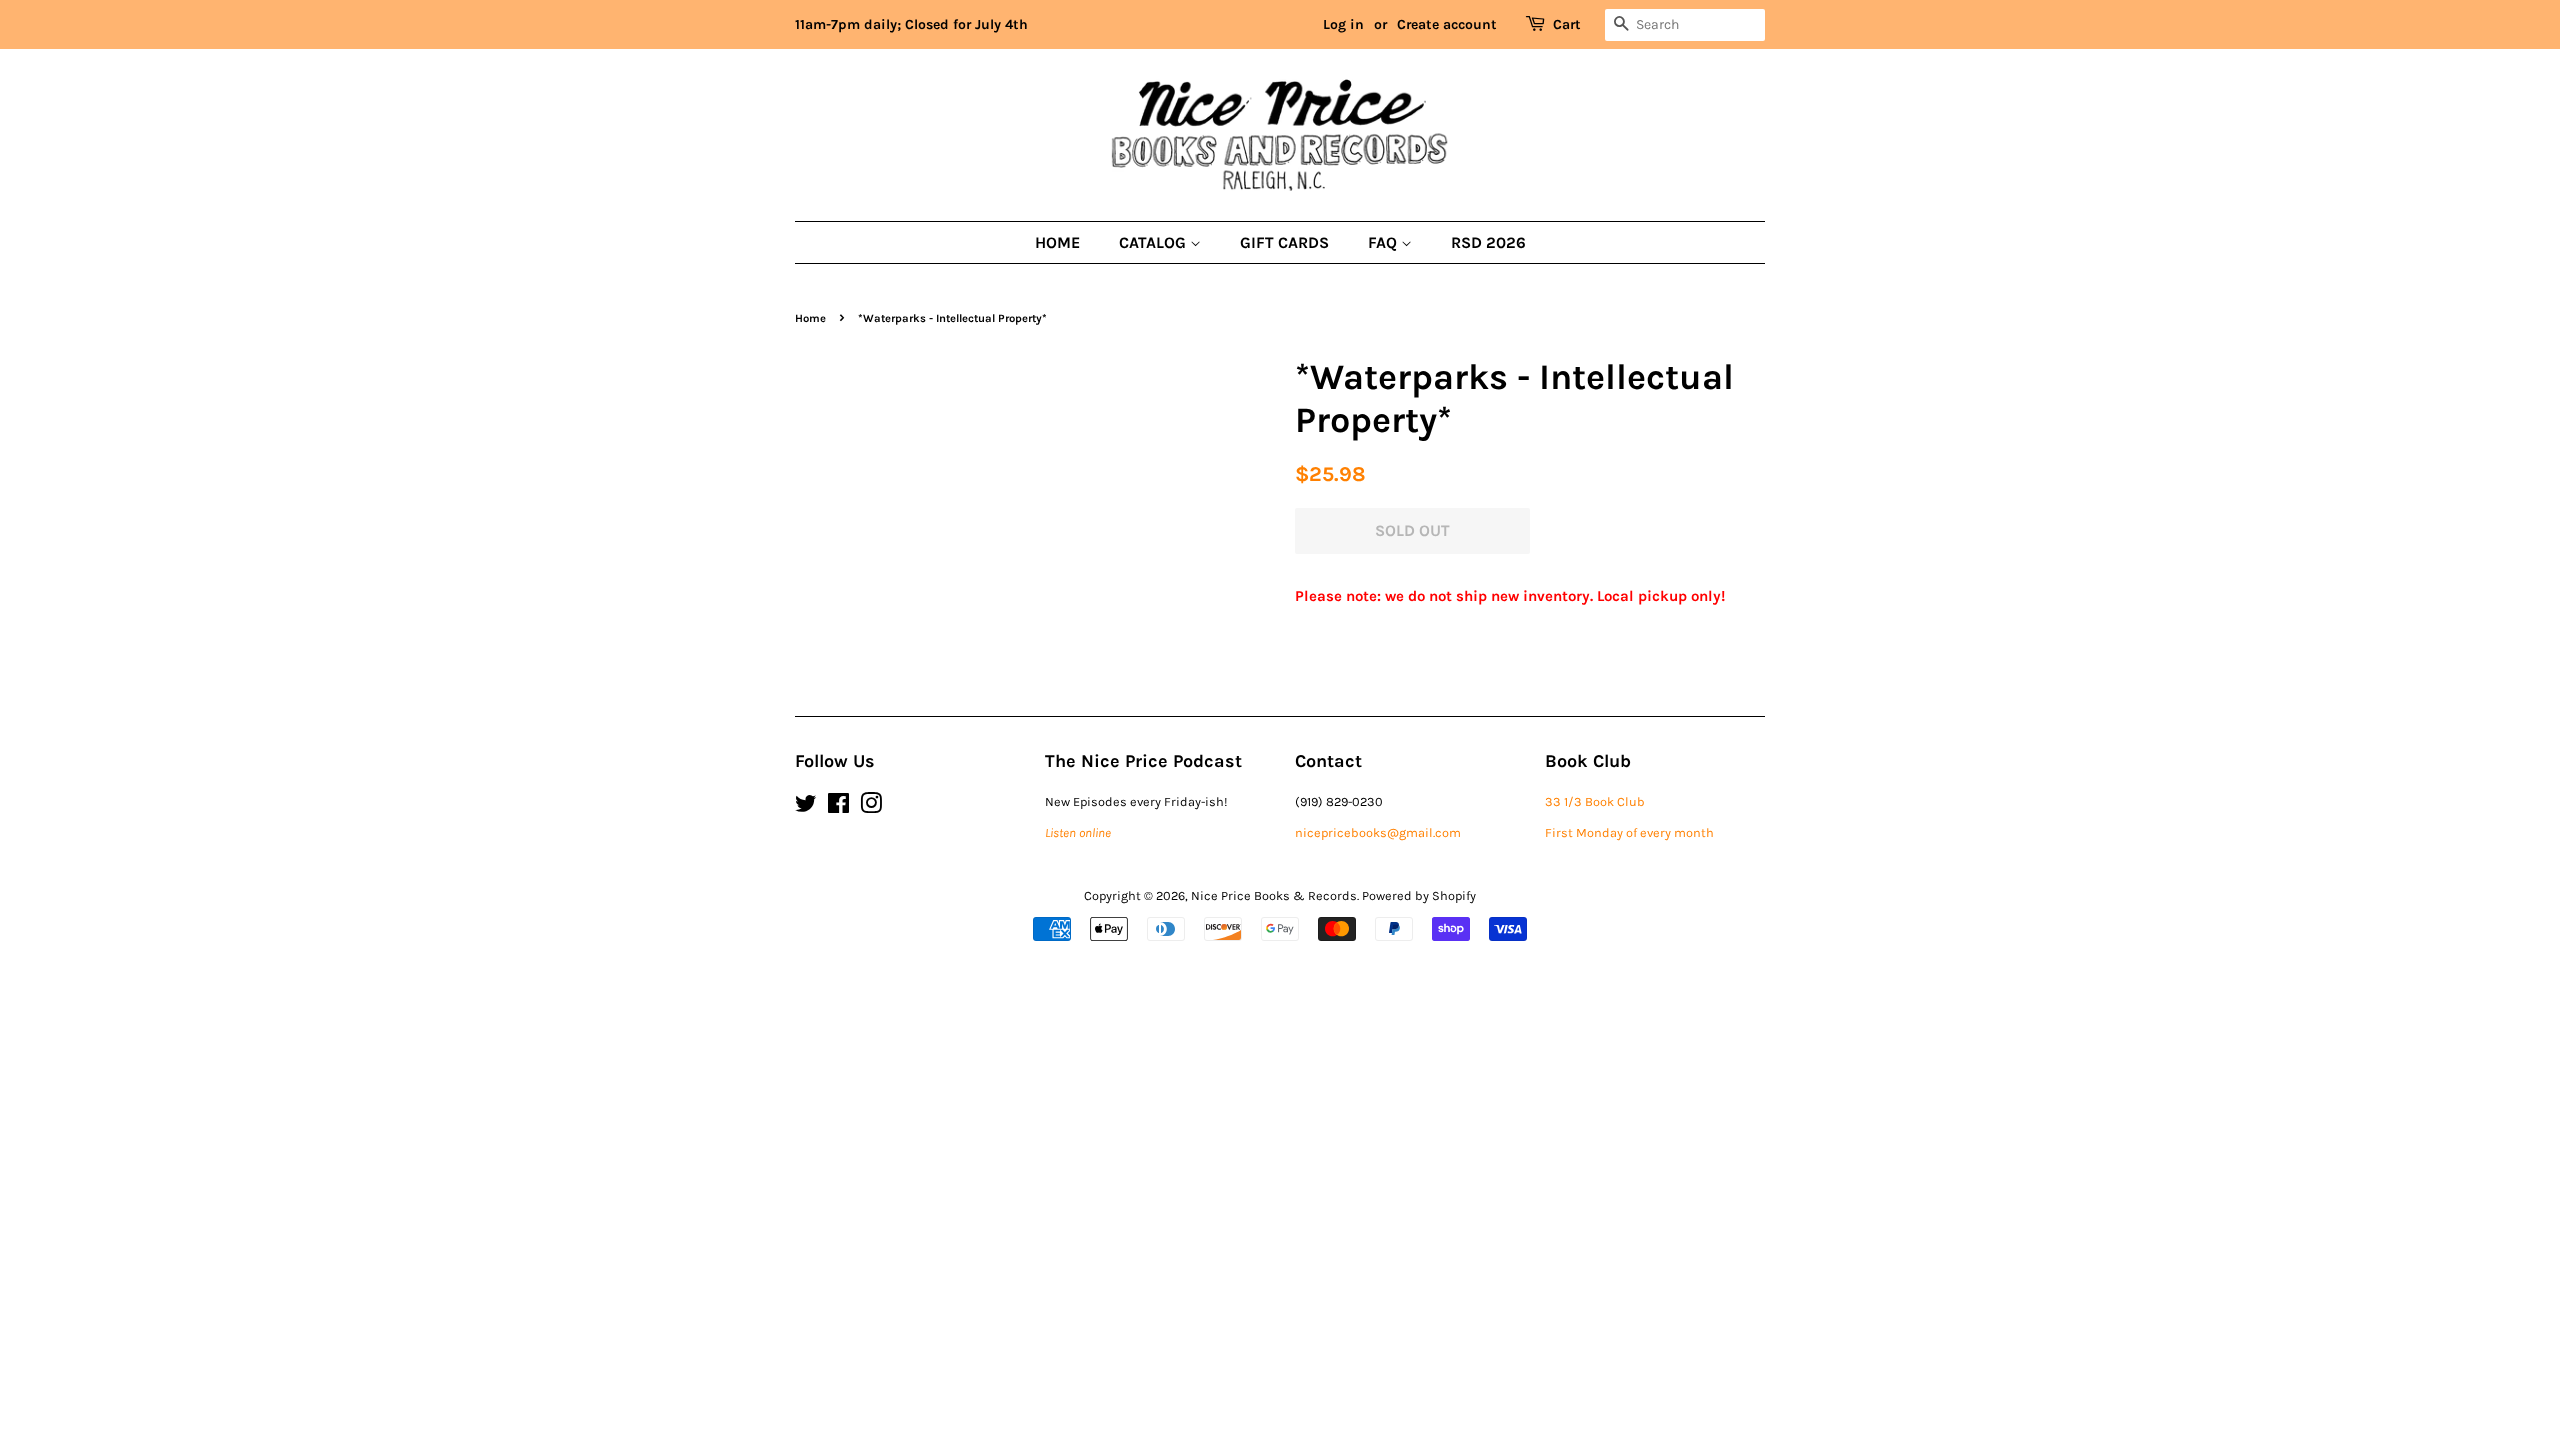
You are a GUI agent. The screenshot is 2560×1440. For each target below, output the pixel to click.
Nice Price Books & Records (1274, 895)
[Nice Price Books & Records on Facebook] (838, 807)
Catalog (1154, 242)
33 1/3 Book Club (1595, 801)
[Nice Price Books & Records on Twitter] (806, 807)
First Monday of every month (1629, 832)
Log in (1343, 24)
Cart (1567, 24)
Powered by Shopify (1419, 895)
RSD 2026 (1488, 242)
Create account (1447, 24)
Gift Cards (1284, 242)
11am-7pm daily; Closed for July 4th (911, 24)
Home (1057, 242)
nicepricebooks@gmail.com (1378, 832)
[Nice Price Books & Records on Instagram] (871, 807)
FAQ (1384, 242)
